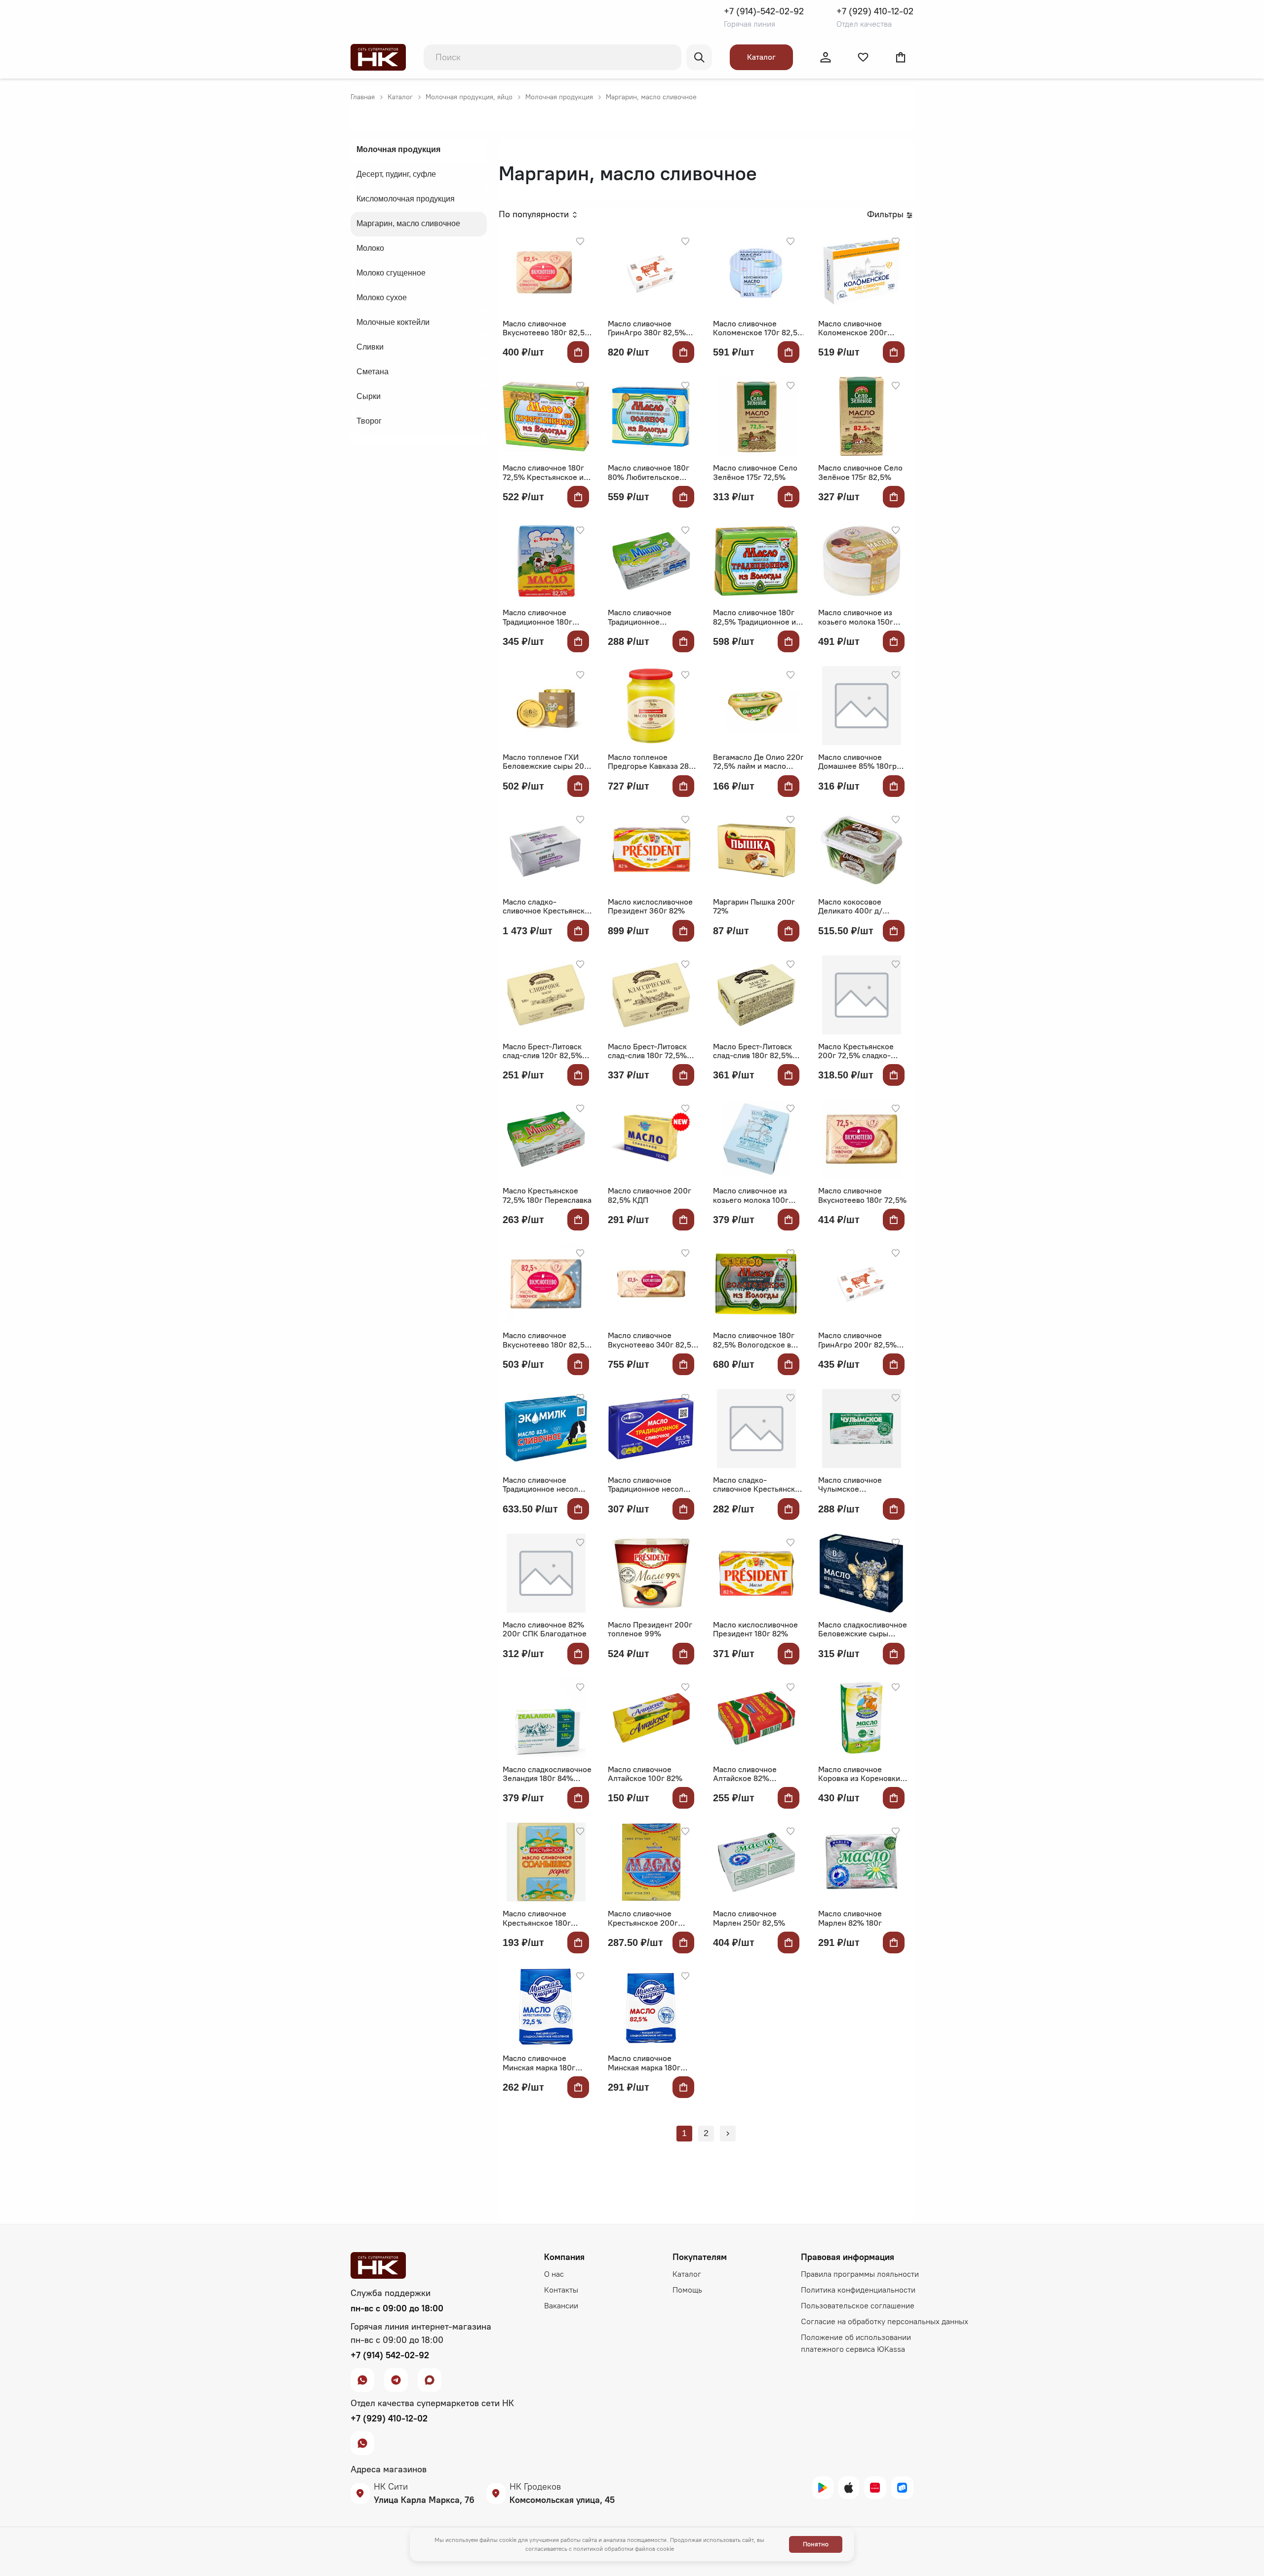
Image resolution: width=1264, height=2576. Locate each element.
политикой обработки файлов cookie (624, 2549)
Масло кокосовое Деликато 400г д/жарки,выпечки (850, 907)
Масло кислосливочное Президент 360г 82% (650, 907)
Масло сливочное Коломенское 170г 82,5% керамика (759, 329)
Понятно (816, 2544)
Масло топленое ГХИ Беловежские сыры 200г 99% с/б (548, 762)
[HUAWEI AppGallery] (875, 2488)
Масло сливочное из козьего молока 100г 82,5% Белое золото (751, 1196)
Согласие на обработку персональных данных (885, 2321)
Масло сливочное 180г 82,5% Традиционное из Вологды (756, 617)
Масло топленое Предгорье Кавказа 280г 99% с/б (652, 762)
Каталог (761, 57)
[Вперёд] (728, 2134)
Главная (363, 97)
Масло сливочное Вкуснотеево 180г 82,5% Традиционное (547, 329)
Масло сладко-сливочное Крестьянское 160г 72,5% (758, 1485)
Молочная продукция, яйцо (469, 97)
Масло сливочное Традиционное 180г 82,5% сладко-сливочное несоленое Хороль (543, 617)
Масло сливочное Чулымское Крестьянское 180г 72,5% (852, 1485)
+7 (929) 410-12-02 (875, 11)
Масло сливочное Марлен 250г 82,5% (749, 1918)
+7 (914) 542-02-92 (390, 2355)
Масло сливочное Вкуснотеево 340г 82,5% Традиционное (653, 1340)
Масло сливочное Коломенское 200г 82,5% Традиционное (856, 329)
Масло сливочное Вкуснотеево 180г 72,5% (862, 1195)
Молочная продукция (559, 97)
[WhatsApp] (362, 2377)
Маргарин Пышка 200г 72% (754, 907)
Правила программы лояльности (860, 2274)
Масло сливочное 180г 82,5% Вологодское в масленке (754, 1340)
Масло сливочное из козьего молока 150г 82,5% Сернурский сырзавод (856, 617)
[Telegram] (396, 2377)
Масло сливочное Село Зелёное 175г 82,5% (860, 473)
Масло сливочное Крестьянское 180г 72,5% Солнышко (537, 1919)
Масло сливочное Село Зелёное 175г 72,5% (755, 473)
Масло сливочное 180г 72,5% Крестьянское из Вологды (545, 473)
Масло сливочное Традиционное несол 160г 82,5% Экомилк (646, 1485)
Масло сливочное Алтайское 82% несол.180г (745, 1774)
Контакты (561, 2290)
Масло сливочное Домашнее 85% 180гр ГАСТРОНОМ (857, 762)
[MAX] (430, 2377)
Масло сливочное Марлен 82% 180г (850, 1918)
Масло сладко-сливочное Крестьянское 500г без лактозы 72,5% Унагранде (548, 907)
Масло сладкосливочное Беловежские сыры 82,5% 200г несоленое (863, 1630)
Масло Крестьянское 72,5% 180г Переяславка (547, 1195)
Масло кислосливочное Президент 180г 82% (755, 1629)
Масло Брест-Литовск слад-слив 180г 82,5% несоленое (753, 1051)
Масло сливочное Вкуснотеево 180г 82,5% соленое (547, 1340)
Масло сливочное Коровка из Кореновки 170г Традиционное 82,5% (859, 1774)
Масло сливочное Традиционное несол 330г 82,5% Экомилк (541, 1485)
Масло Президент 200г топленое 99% (650, 1629)
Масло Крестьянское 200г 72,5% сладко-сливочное (856, 1051)
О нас (554, 2274)
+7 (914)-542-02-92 (764, 11)
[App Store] (849, 2488)
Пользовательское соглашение (858, 2306)
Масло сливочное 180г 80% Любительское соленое (649, 473)
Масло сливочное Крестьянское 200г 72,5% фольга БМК (643, 1919)
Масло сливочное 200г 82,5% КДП (650, 1195)
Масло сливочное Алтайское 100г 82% (645, 1774)
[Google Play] (823, 2488)
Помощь (687, 2290)
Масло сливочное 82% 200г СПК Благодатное (545, 1629)
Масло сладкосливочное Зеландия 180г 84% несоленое (547, 1774)
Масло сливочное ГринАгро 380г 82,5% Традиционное (647, 329)
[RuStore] (902, 2488)
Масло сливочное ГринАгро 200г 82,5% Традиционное (857, 1340)
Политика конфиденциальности (858, 2290)
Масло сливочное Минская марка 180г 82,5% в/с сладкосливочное (644, 2063)
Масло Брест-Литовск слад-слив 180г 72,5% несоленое (647, 1051)
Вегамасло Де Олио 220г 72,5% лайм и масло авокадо (758, 762)
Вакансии (561, 2306)
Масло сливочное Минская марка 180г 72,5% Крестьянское (540, 2063)
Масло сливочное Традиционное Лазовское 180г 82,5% (648, 617)
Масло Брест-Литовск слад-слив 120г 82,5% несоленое (542, 1051)
